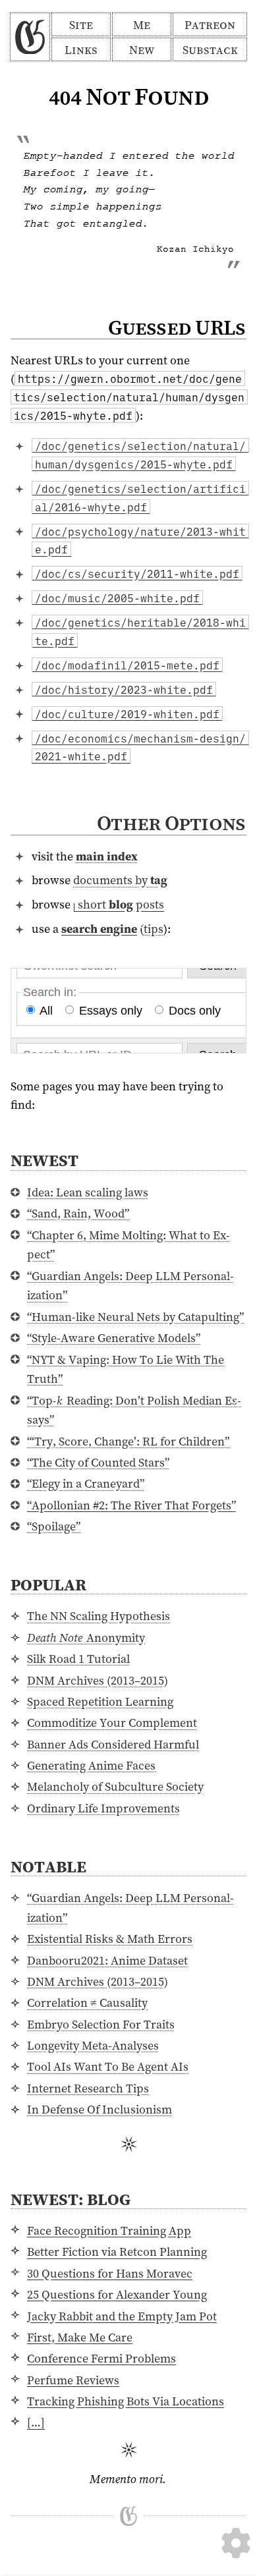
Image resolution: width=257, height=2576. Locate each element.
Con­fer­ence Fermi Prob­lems (101, 2358)
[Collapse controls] (236, 2510)
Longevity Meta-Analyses (93, 2045)
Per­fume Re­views (73, 2380)
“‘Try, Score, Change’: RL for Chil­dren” (128, 1441)
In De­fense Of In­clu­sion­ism (100, 2109)
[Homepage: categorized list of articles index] (30, 37)
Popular (48, 1584)
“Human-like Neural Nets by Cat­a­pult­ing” (135, 1317)
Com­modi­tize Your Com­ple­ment (112, 1722)
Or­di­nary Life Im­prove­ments (103, 1808)
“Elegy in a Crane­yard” (86, 1483)
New (142, 50)
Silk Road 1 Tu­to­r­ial (78, 1659)
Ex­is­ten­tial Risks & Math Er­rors (110, 1939)
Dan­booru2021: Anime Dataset (107, 1960)
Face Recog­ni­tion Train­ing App (109, 2230)
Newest (44, 1160)
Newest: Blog (71, 2199)
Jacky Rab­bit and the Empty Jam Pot (122, 2316)
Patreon (210, 25)
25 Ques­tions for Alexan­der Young (117, 2294)
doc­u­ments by (120, 880)
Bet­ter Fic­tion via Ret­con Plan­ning (117, 2252)
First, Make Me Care (80, 2337)
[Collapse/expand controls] (236, 2543)
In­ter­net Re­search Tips (88, 2088)
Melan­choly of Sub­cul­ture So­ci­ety (115, 1786)
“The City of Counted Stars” (98, 1462)
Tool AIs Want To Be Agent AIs (108, 2066)
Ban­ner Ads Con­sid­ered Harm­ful (113, 1744)
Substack (210, 50)
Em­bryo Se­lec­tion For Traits (101, 2024)
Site (81, 25)
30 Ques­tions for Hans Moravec (110, 2273)
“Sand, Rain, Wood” (78, 1213)
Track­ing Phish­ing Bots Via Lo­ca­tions (126, 2401)
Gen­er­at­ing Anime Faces (91, 1765)
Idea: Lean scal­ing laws (88, 1192)
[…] (36, 2422)
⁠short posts (121, 904)
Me (142, 25)
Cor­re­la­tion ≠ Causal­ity (87, 2002)
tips (154, 929)
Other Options (171, 823)
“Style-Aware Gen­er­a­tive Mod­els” (114, 1338)
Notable (48, 1866)
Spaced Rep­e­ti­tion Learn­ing (100, 1701)
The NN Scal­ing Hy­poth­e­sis (99, 1616)
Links (81, 50)
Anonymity (86, 1638)
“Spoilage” (54, 1526)
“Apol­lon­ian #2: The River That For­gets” (131, 1505)
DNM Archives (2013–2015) (98, 1680)
